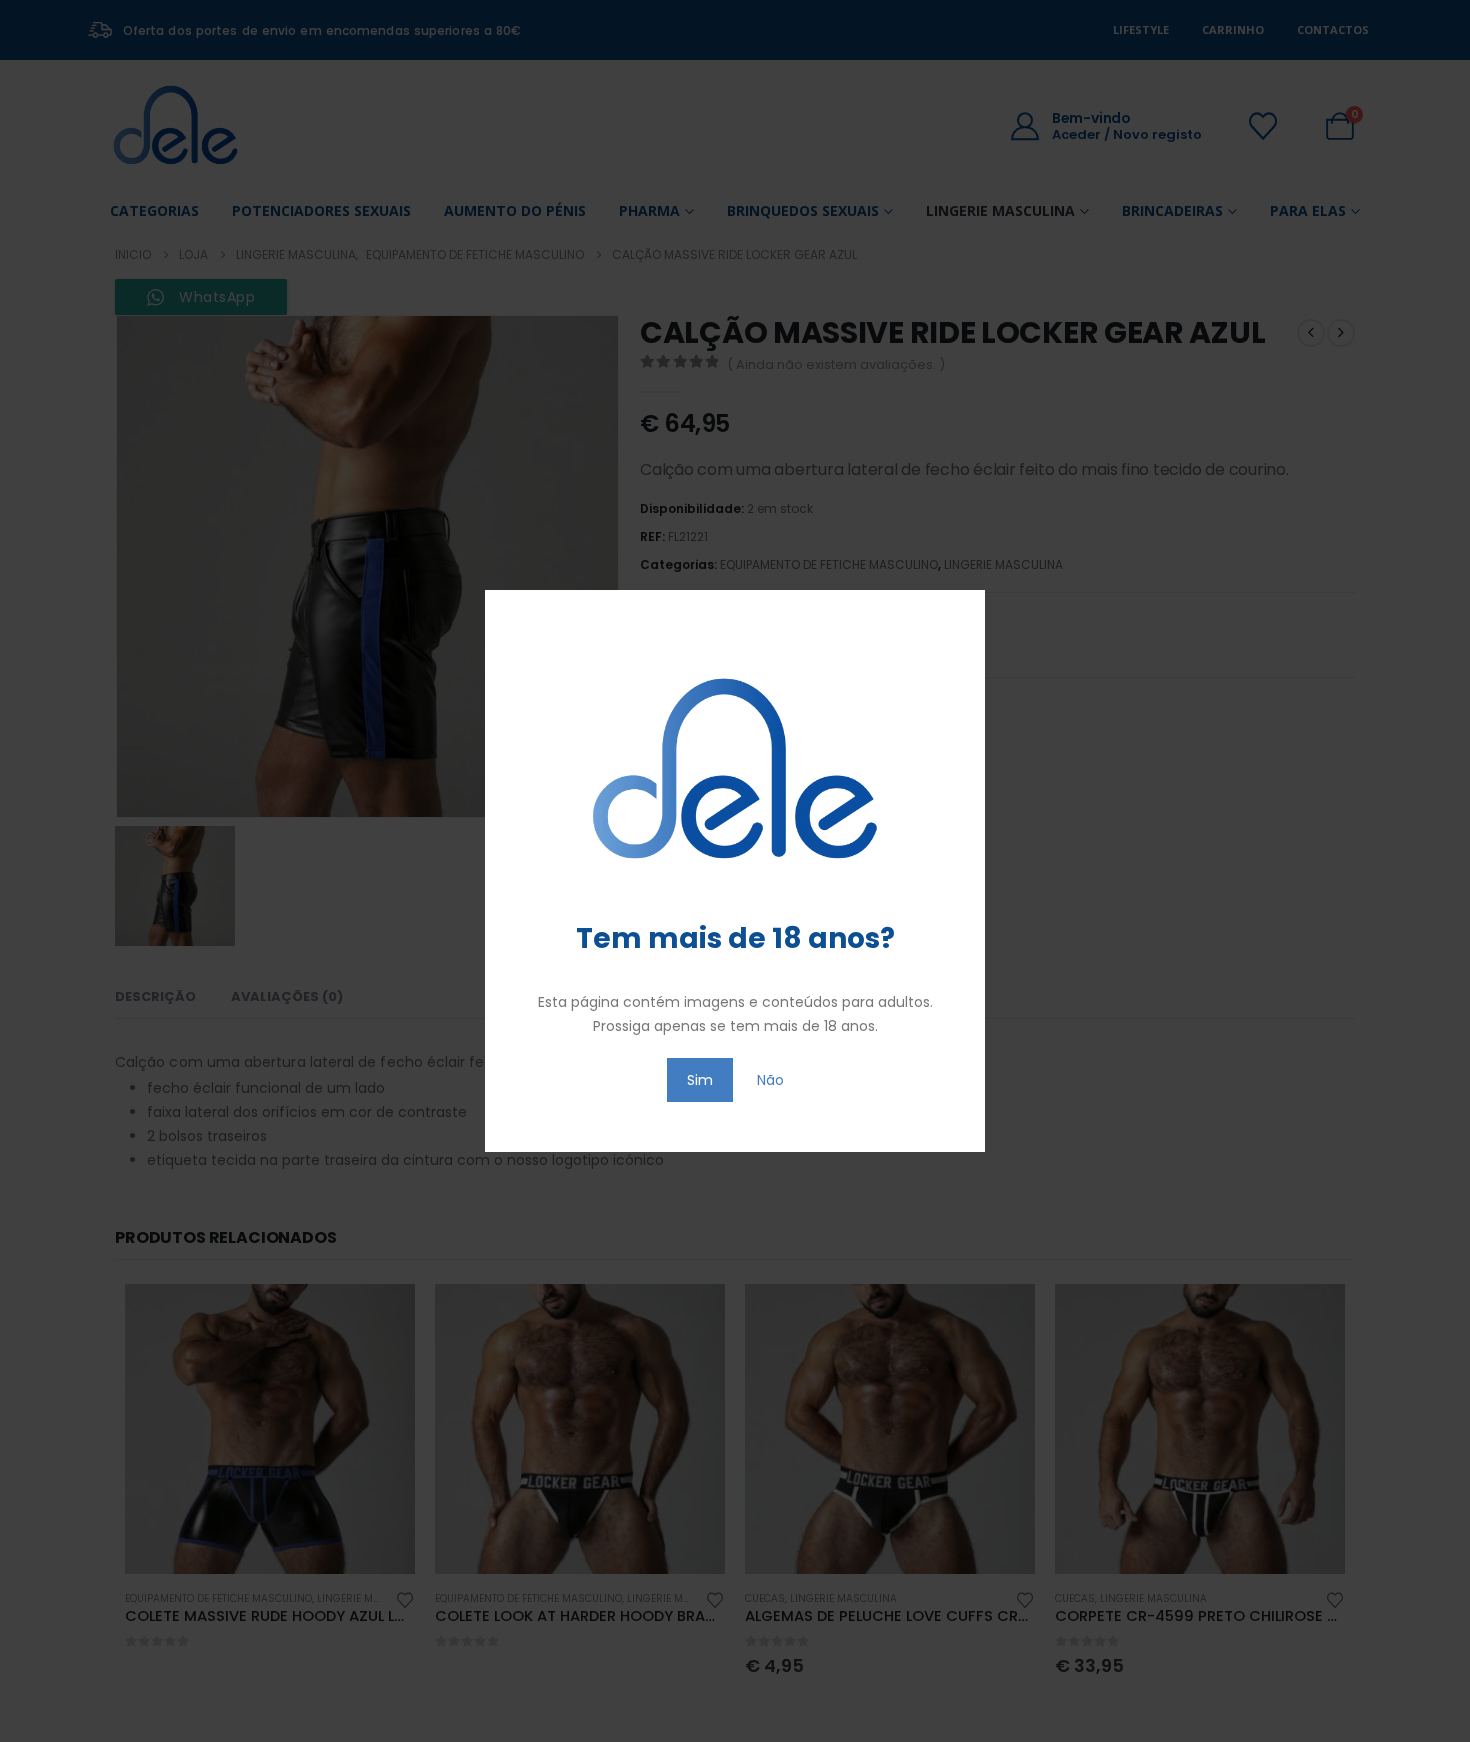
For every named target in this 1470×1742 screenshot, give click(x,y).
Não (770, 1080)
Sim (700, 1080)
